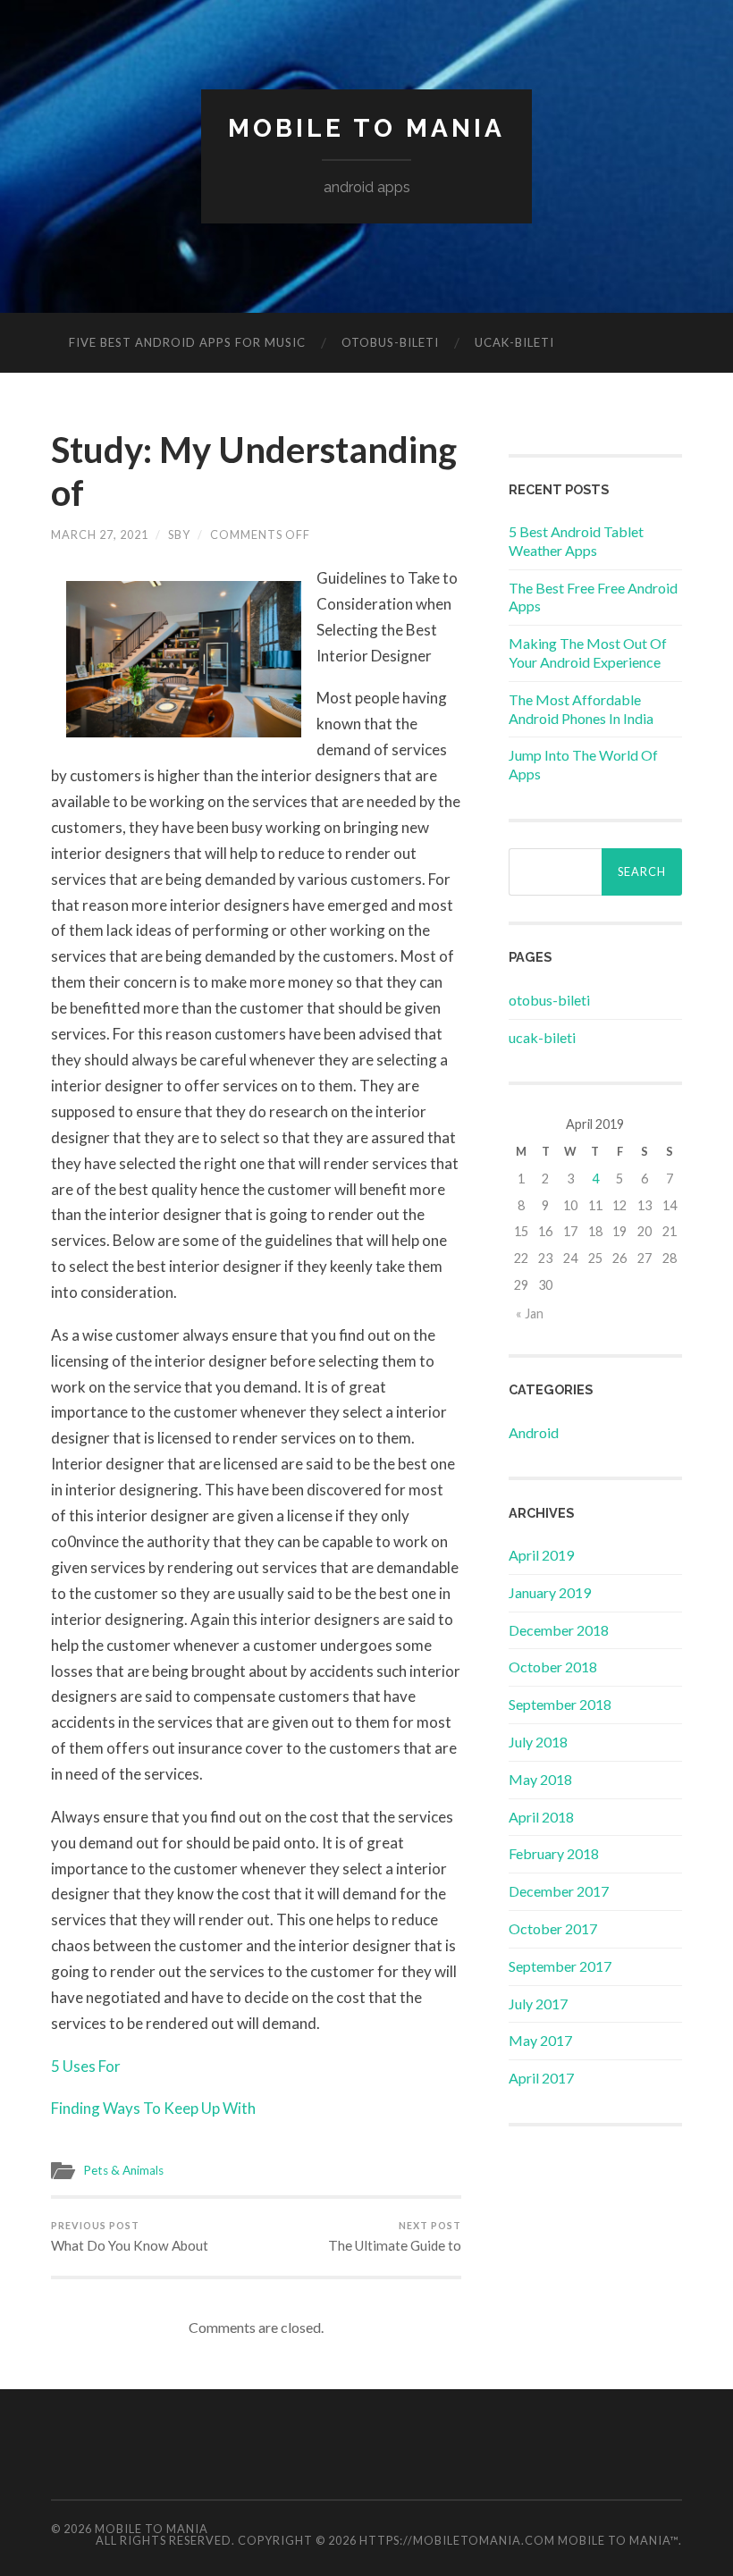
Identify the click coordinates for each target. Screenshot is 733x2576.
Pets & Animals (123, 2170)
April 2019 (541, 1555)
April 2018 (541, 1817)
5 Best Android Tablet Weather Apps (576, 541)
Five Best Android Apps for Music (187, 342)
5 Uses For (86, 2066)
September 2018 (560, 1704)
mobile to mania (366, 128)
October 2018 (553, 1667)
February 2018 (554, 1853)
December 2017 (559, 1891)
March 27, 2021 (100, 535)
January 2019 (550, 1592)
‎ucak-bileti (514, 342)
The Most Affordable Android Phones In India (581, 709)
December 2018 (559, 1630)
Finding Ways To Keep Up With (153, 2108)
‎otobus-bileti (390, 342)
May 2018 (540, 1779)
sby (179, 535)
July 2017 (538, 2004)
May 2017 (540, 2040)
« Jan (530, 1313)
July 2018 (538, 1742)
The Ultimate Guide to (395, 2236)
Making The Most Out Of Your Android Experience (588, 652)
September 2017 (560, 1966)
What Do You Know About (130, 2236)
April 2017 (541, 2078)
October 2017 (553, 1928)
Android (534, 1432)
